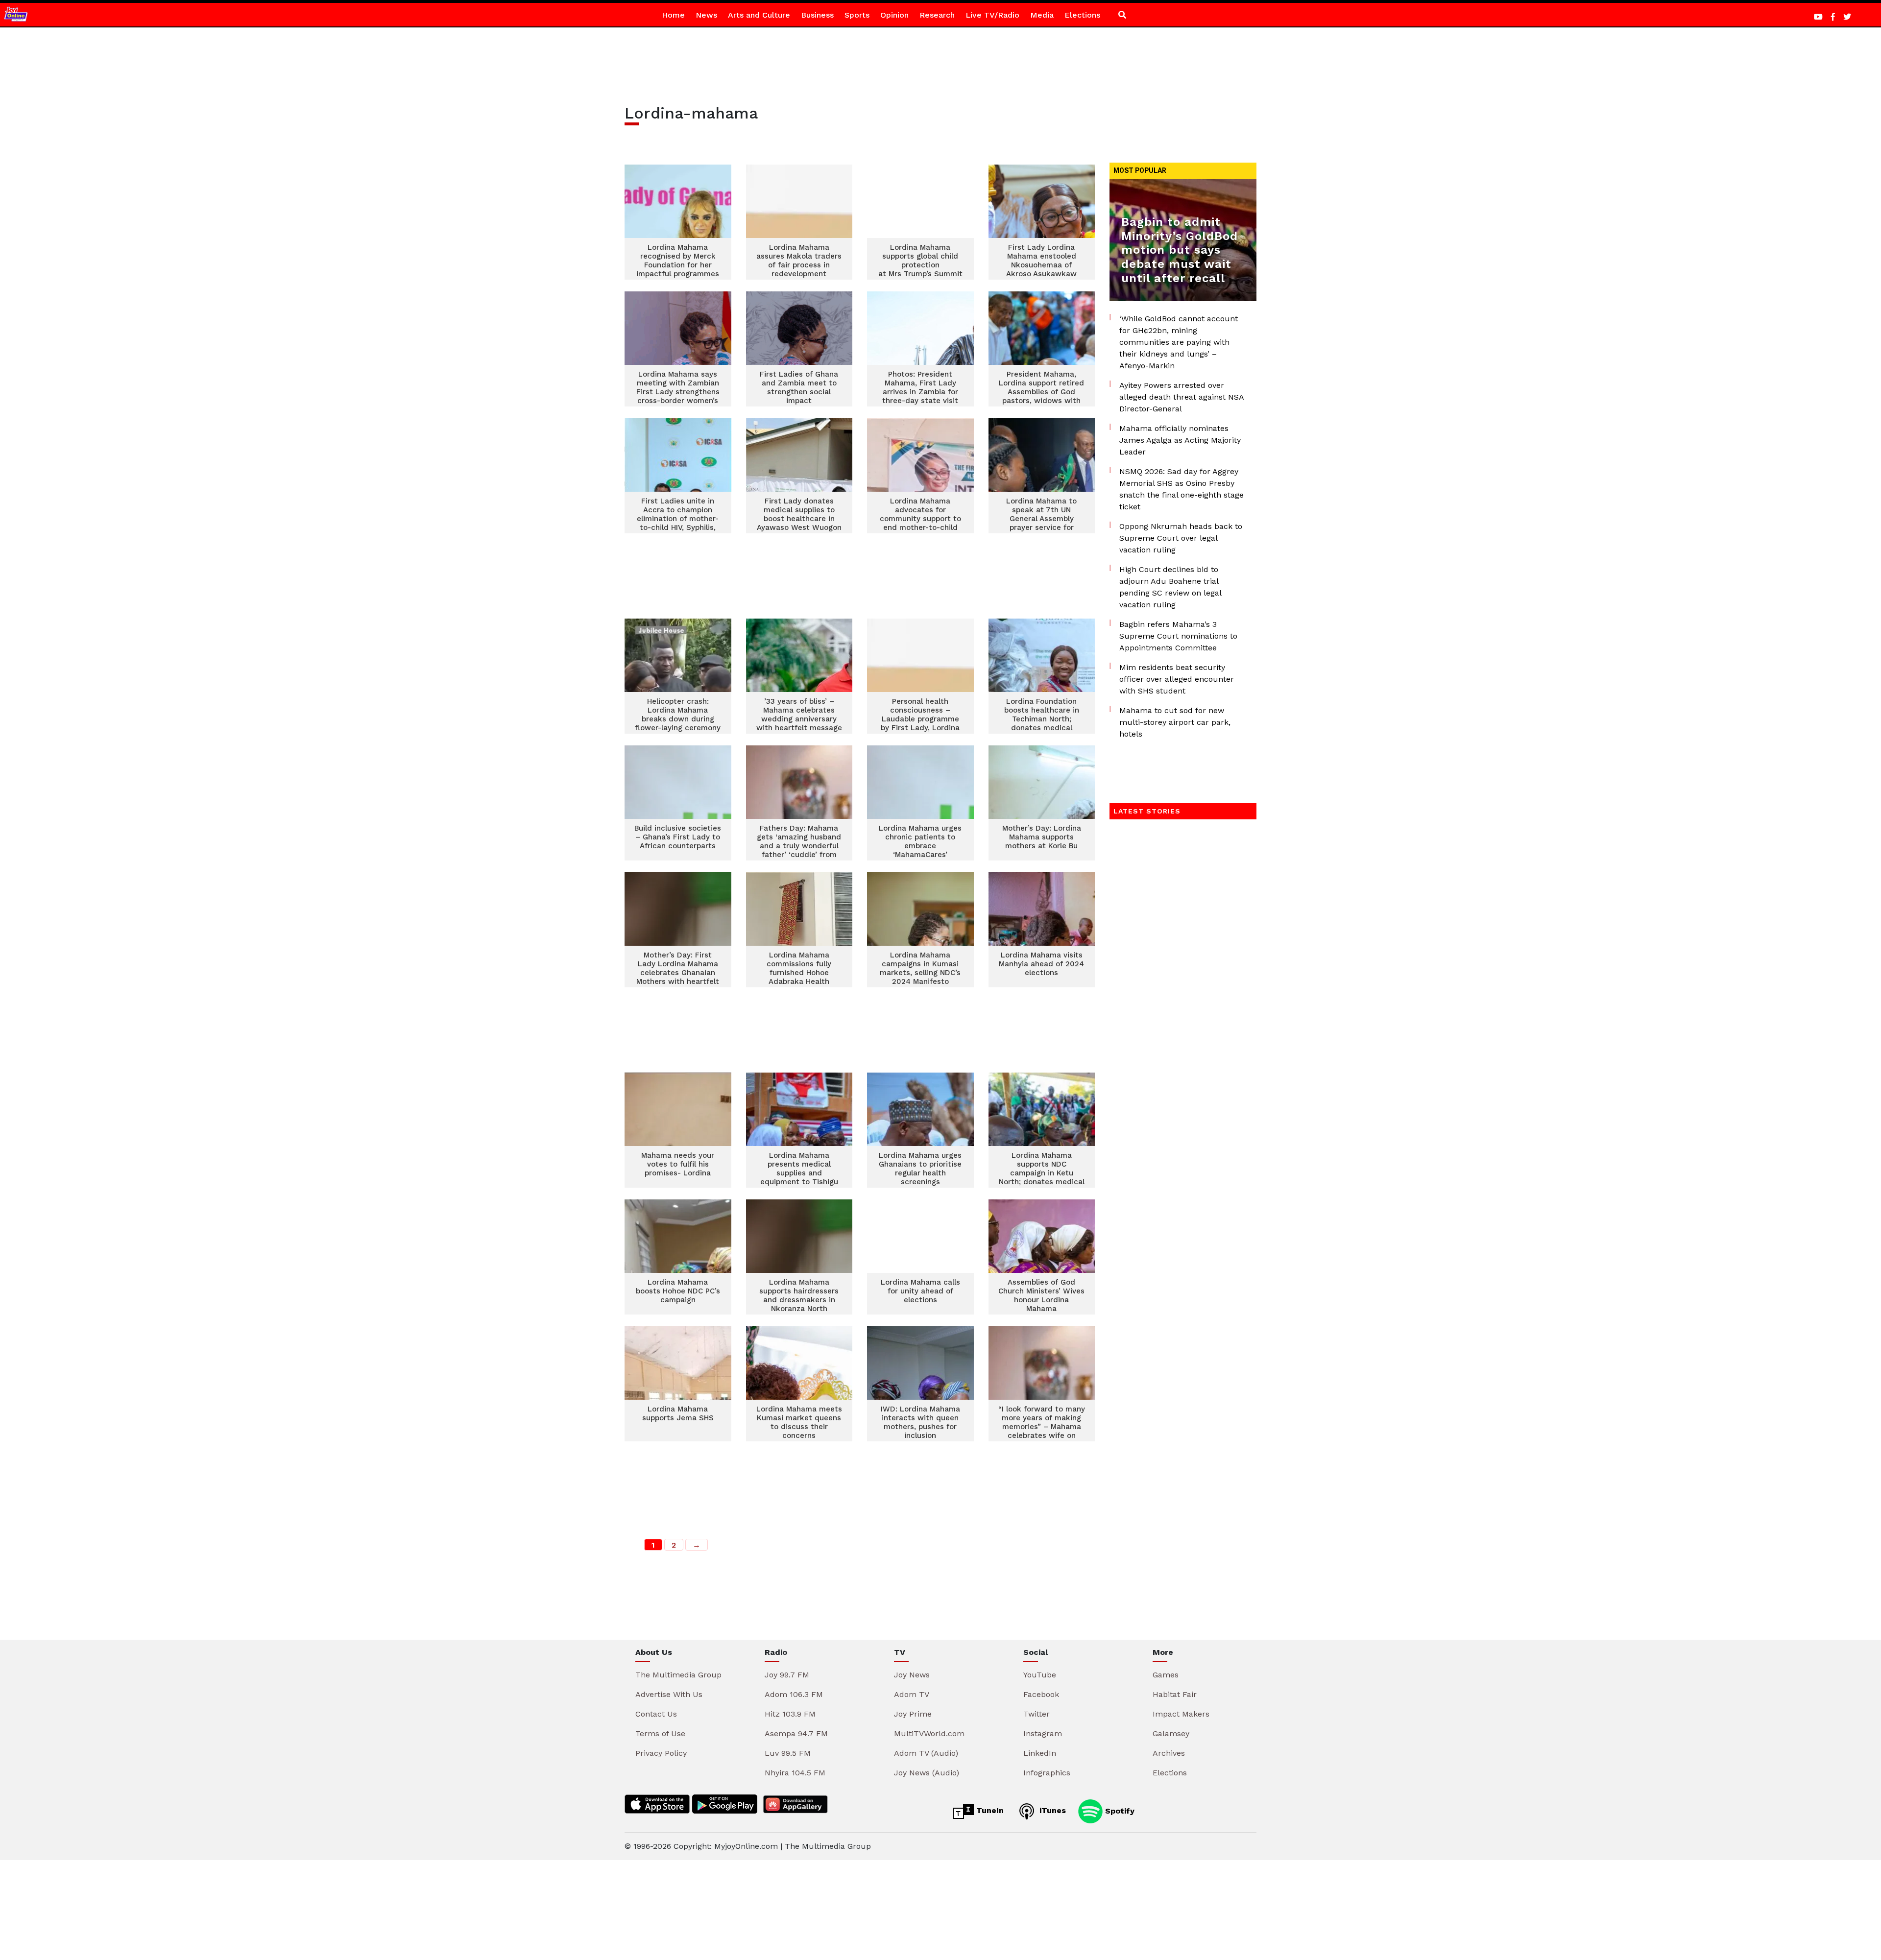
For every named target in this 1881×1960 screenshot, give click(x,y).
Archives (1169, 1753)
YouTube (1040, 1675)
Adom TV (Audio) (926, 1753)
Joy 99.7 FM (787, 1675)
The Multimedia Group (678, 1675)
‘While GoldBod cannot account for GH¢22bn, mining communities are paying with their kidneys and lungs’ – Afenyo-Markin (1179, 342)
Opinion (894, 15)
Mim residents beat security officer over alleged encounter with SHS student (1177, 679)
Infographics (1047, 1773)
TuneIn (989, 1810)
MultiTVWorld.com (929, 1733)
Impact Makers (1181, 1714)
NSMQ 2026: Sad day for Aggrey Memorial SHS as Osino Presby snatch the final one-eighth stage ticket (1182, 489)
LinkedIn (1040, 1753)
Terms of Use (660, 1733)
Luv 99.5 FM (788, 1753)
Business (817, 15)
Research (937, 15)
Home (673, 15)
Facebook (1041, 1694)
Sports (857, 15)
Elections (1082, 15)
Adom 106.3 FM (794, 1694)
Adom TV (912, 1694)
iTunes (1051, 1810)
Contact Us (656, 1714)
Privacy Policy (661, 1753)
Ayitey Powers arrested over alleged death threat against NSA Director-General (1182, 397)
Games (1166, 1675)
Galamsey (1171, 1733)
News (706, 15)
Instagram (1043, 1733)
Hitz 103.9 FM (790, 1714)
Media (1042, 15)
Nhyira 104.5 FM (795, 1773)
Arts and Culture (759, 15)
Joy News (912, 1675)
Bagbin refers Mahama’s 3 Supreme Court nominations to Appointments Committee (1178, 636)
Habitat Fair (1175, 1694)
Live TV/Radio (992, 15)
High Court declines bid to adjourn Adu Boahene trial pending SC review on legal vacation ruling (1170, 587)
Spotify (1119, 1810)
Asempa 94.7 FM (796, 1733)
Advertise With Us (669, 1694)
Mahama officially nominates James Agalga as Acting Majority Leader (1180, 440)
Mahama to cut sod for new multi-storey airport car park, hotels (1175, 722)
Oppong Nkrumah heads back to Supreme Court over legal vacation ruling (1181, 538)
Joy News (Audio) (927, 1773)
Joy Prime (913, 1714)
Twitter (1037, 1714)
